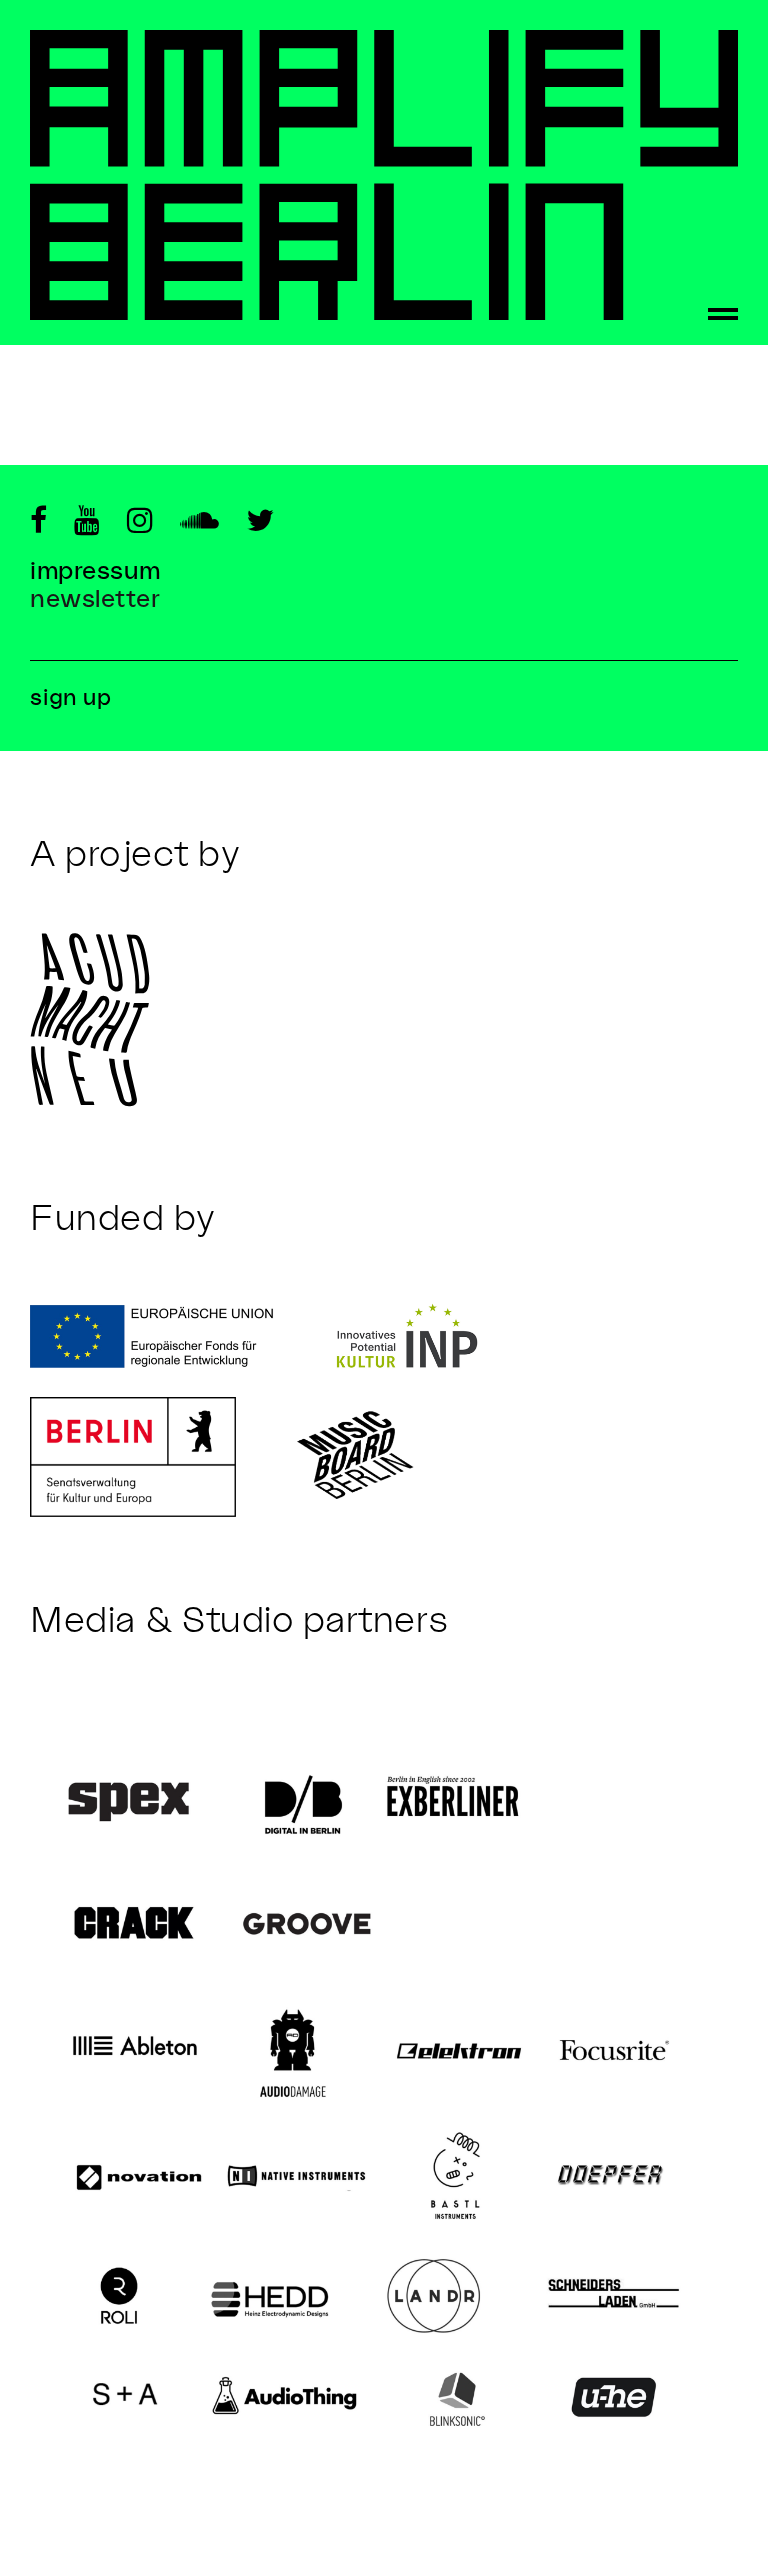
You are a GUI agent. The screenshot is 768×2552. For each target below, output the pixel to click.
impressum (95, 570)
